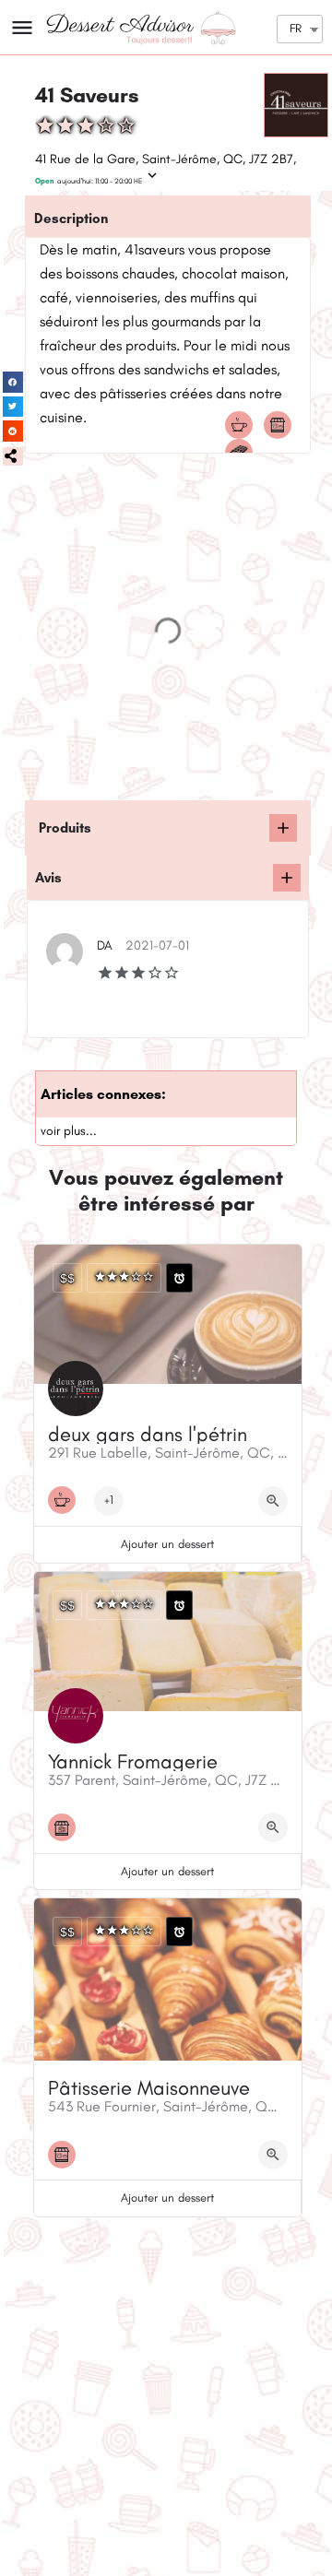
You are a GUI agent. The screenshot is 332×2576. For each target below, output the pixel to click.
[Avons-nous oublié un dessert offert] (283, 828)
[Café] (243, 425)
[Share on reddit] (13, 431)
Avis (48, 878)
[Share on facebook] (13, 382)
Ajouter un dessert (167, 1544)
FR (296, 28)
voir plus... (69, 1131)
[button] (13, 456)
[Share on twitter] (13, 407)
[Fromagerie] (66, 1827)
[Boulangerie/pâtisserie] (282, 425)
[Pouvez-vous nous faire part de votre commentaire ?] (287, 878)
